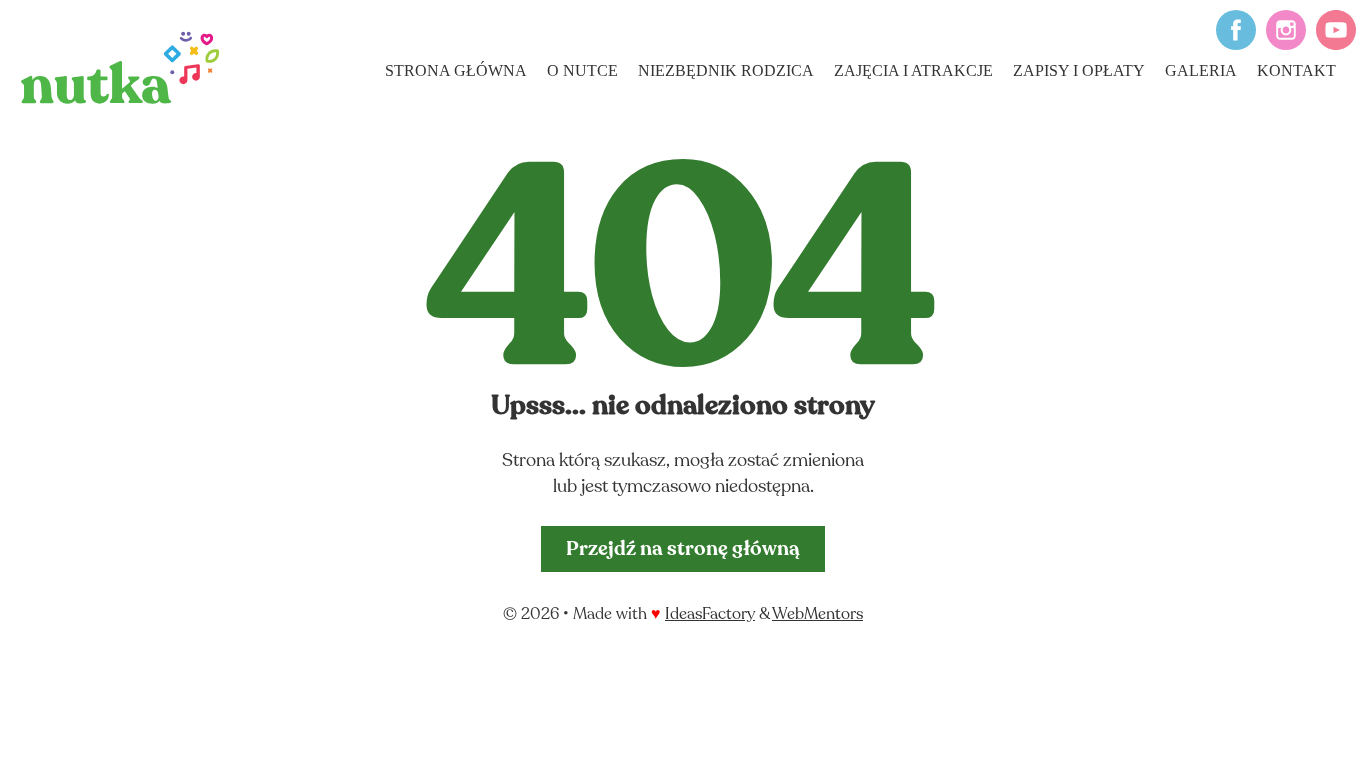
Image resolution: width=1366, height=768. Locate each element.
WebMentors (817, 615)
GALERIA (1201, 70)
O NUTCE (582, 70)
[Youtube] (1331, 45)
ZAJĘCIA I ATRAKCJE (913, 70)
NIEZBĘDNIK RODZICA (726, 70)
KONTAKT (1296, 70)
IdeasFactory (710, 615)
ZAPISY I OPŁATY (1079, 70)
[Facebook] (1231, 45)
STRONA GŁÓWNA (456, 70)
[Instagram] (1281, 45)
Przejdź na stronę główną (683, 549)
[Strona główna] (120, 67)
